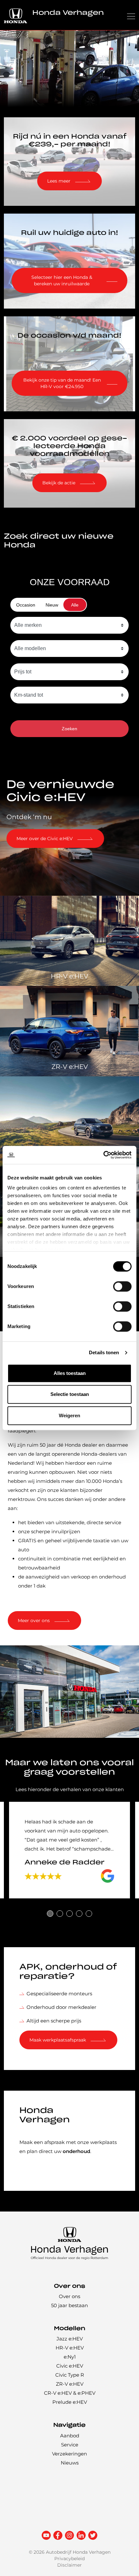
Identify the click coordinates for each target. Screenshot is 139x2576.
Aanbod (70, 2436)
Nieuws (70, 2463)
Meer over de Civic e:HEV (45, 839)
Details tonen (104, 1352)
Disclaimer (69, 2565)
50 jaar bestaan (69, 2306)
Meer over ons (34, 1621)
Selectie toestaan (70, 1394)
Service (70, 2445)
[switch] (122, 1286)
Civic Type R (70, 2375)
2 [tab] (60, 1914)
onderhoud (76, 2151)
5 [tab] (89, 1914)
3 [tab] (69, 1914)
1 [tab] (50, 1914)
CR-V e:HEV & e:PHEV (70, 2393)
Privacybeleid (69, 2559)
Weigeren (69, 1415)
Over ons (69, 2297)
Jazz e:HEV (70, 2339)
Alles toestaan (70, 1373)
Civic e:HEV (70, 2366)
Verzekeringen (69, 2454)
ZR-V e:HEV (70, 2384)
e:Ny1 (70, 2357)
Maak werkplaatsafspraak (58, 2040)
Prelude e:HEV (70, 2402)
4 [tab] (79, 1914)
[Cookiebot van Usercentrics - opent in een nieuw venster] (103, 1155)
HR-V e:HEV (70, 2348)
